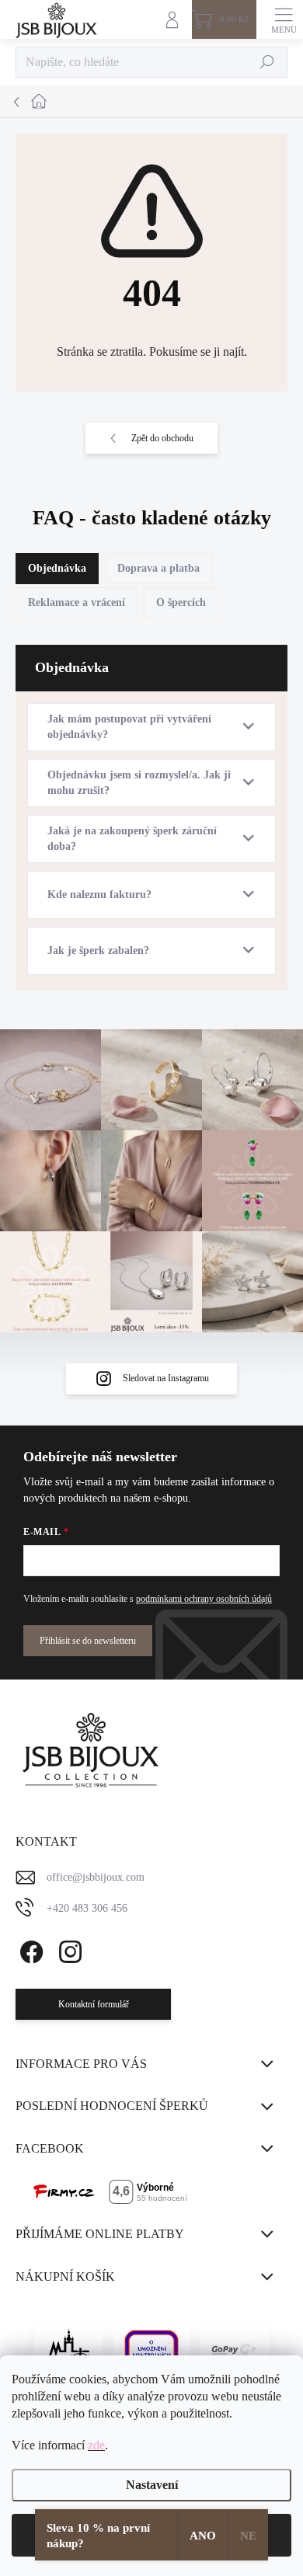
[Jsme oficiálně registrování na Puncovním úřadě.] (68, 2349)
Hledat (268, 62)
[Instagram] (68, 1949)
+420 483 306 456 (87, 1908)
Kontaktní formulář (94, 2004)
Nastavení (152, 2485)
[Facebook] (29, 1949)
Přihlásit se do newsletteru (88, 1641)
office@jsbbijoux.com (96, 1877)
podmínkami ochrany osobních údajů (204, 1599)
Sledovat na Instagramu (166, 1378)
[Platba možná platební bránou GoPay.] (235, 2349)
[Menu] (284, 19)
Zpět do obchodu (162, 438)
